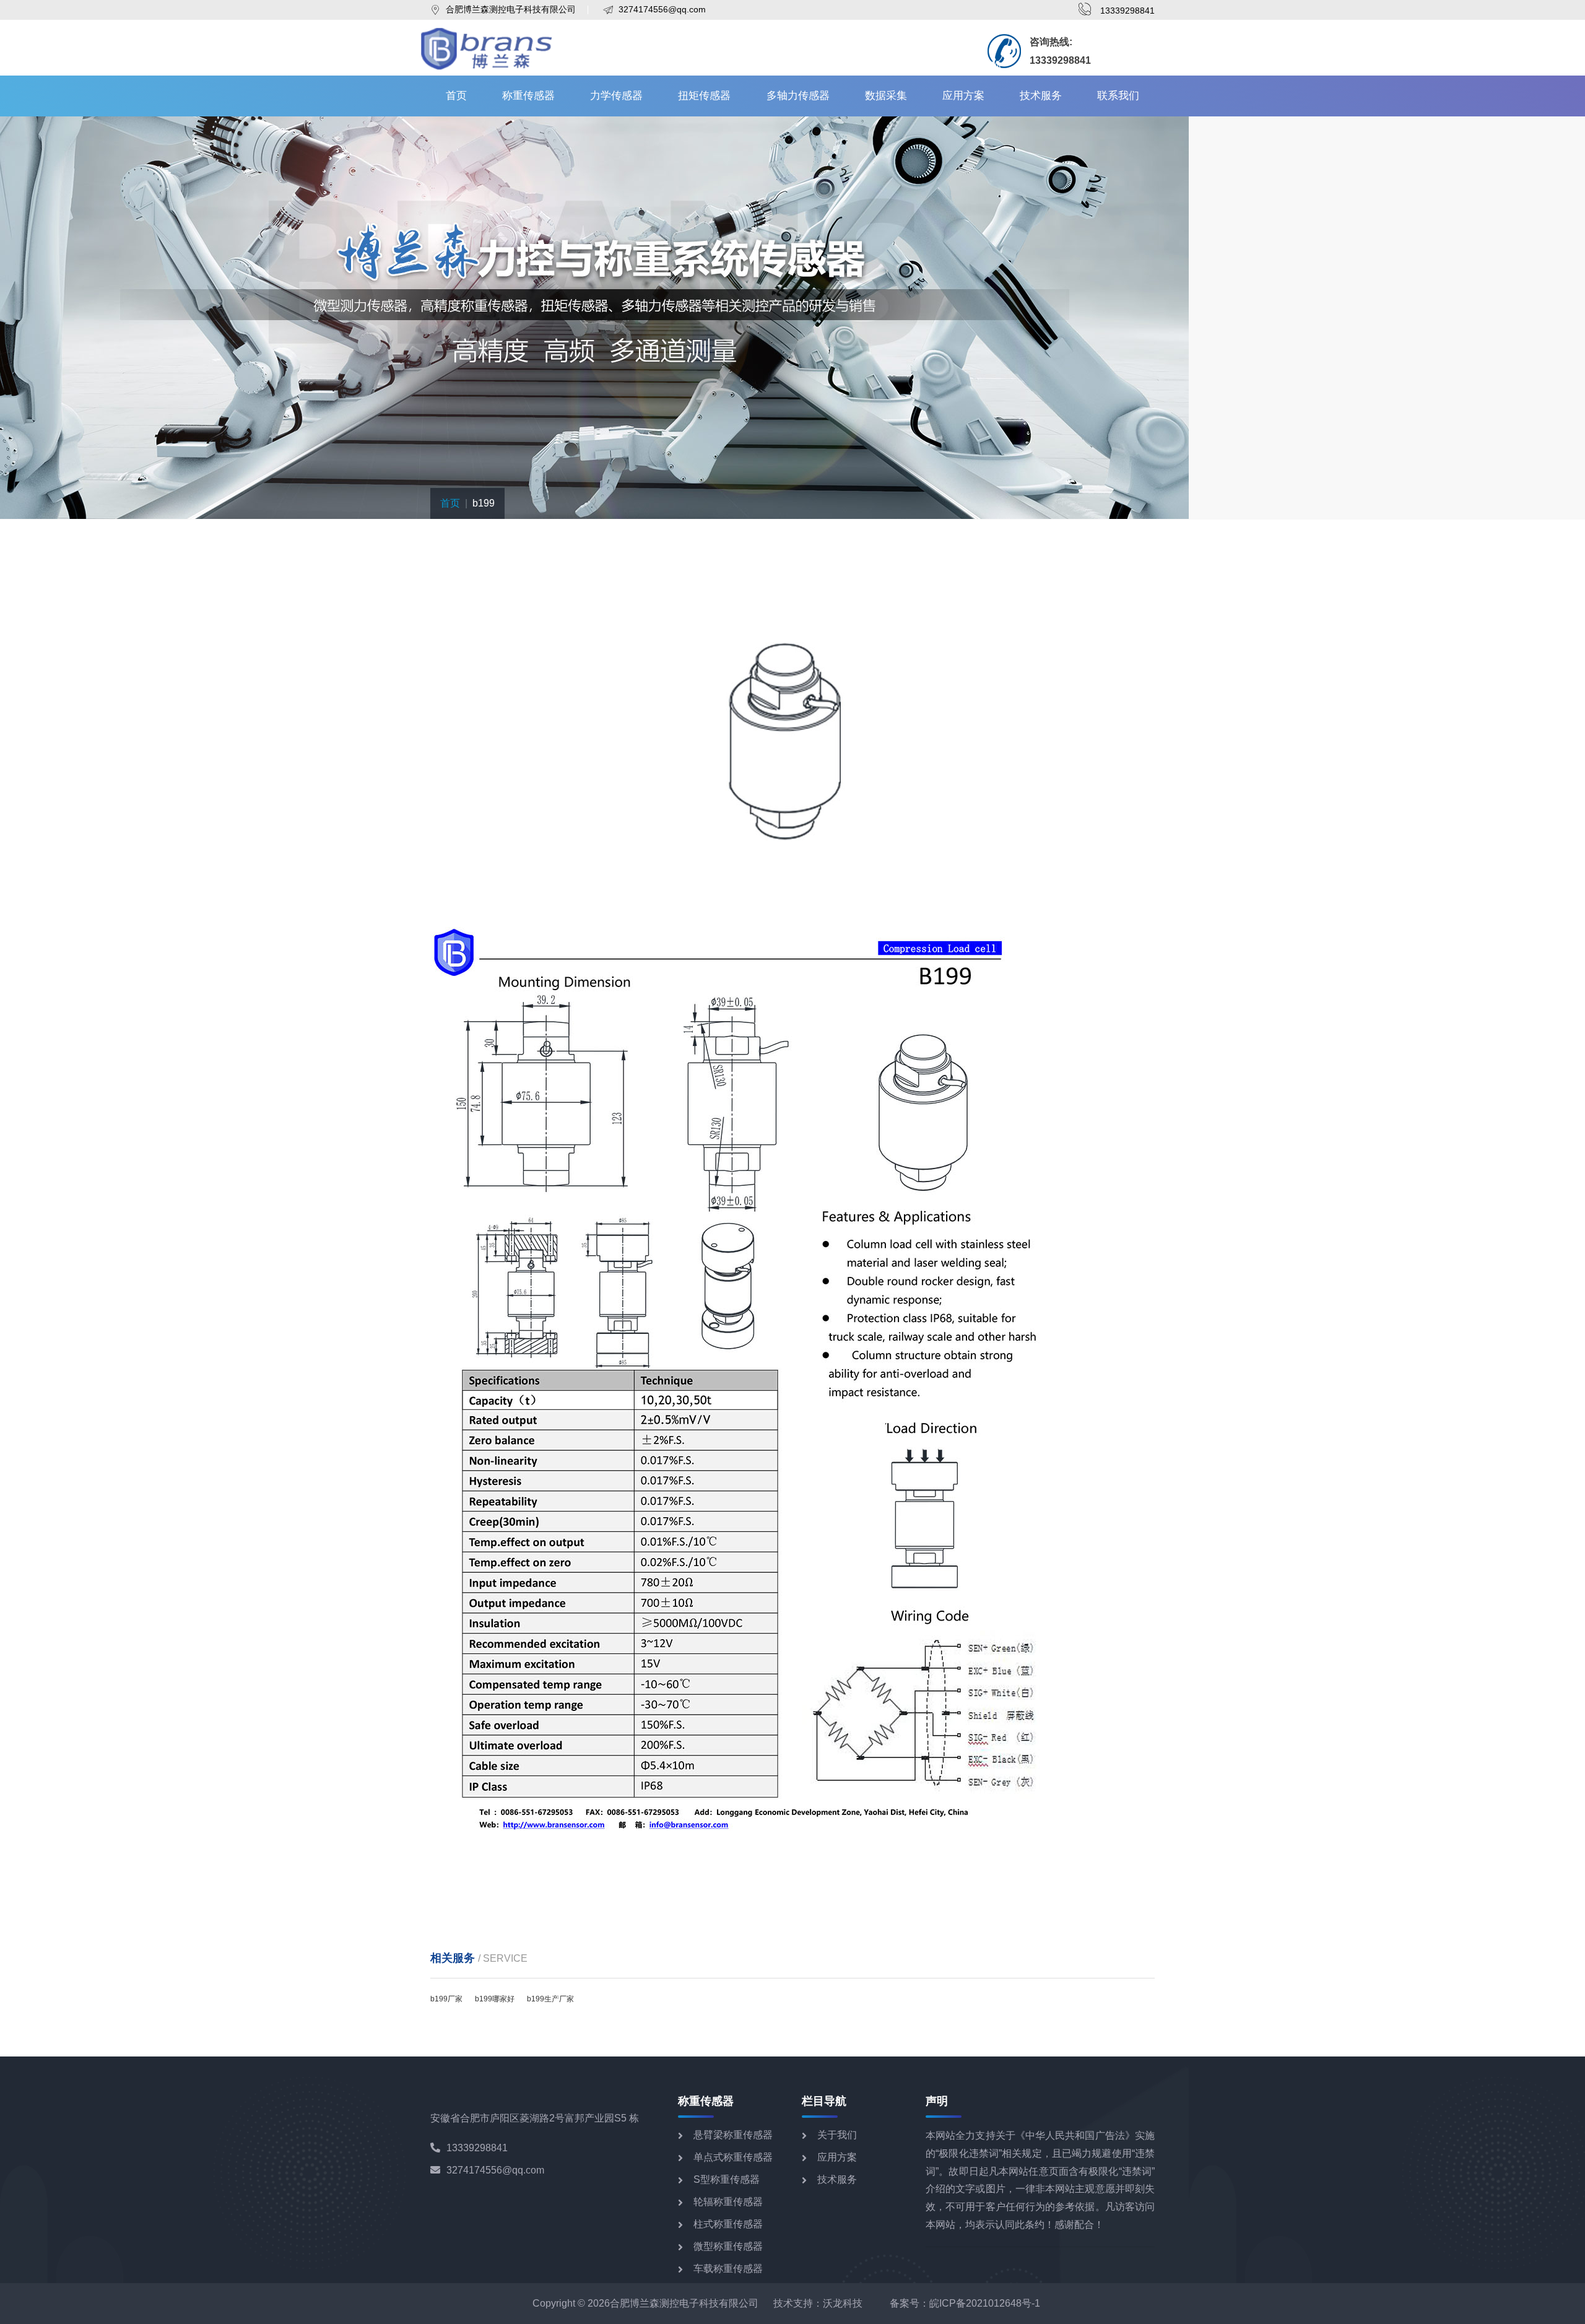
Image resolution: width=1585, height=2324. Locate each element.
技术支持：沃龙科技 (818, 2303)
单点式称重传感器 (733, 2157)
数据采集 (886, 96)
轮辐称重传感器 (728, 2202)
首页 (456, 96)
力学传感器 (616, 96)
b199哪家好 (495, 1999)
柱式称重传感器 (728, 2224)
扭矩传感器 (704, 96)
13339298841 (1127, 11)
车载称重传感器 (728, 2269)
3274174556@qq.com (661, 9)
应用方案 (963, 96)
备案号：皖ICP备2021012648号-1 (965, 2303)
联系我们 (1118, 96)
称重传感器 (528, 96)
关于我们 (837, 2135)
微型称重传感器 (728, 2246)
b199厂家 (446, 1999)
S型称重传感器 (727, 2179)
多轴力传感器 (798, 96)
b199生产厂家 (550, 1999)
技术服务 (1041, 96)
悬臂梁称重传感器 (733, 2135)
